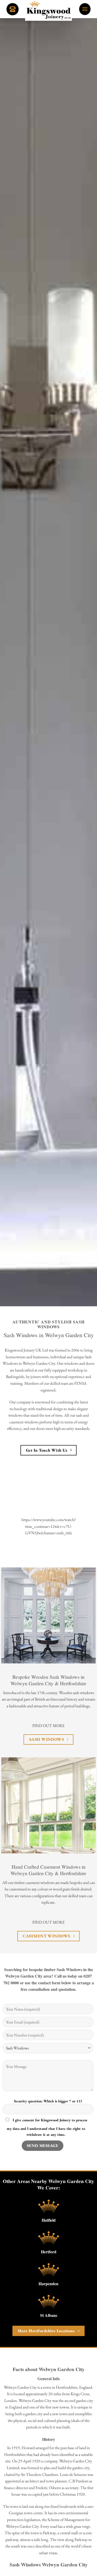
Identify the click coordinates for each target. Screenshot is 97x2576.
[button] (85, 9)
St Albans (49, 2315)
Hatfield (49, 2220)
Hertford (49, 2252)
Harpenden (48, 2284)
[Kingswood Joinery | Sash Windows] (49, 10)
